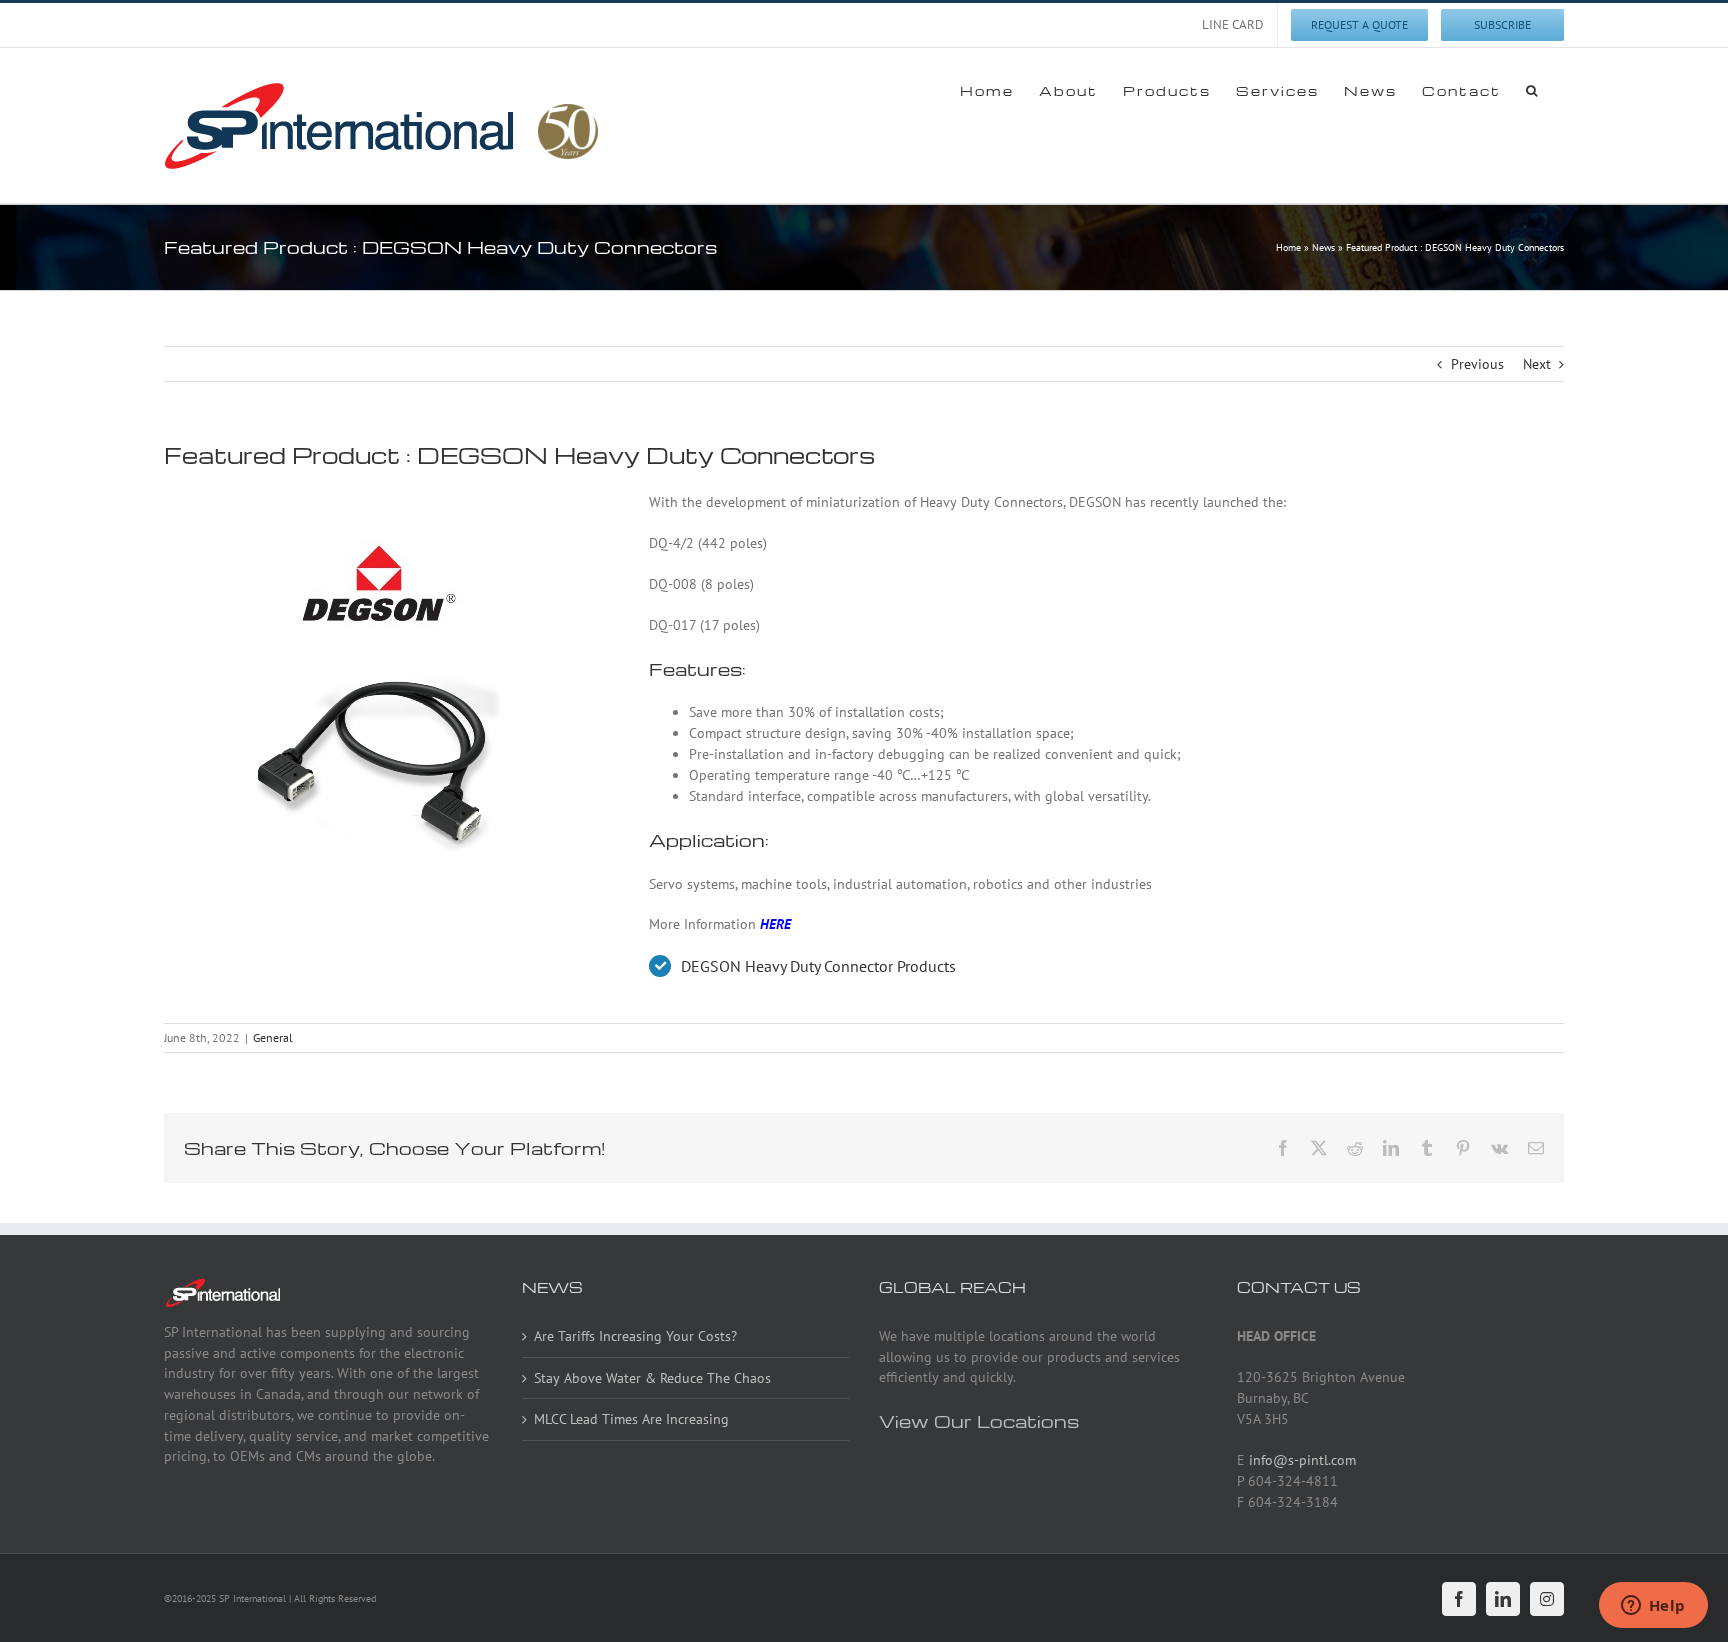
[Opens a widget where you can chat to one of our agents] (1653, 1607)
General (273, 1037)
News (1323, 247)
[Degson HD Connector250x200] (379, 680)
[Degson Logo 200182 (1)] (379, 498)
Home (1288, 247)
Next (1537, 364)
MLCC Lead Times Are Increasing (631, 1419)
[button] (1532, 90)
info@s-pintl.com (1302, 1460)
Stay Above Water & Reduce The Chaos (652, 1378)
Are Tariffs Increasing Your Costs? (635, 1336)
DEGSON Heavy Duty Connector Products (818, 966)
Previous (1477, 364)
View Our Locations (979, 1420)
